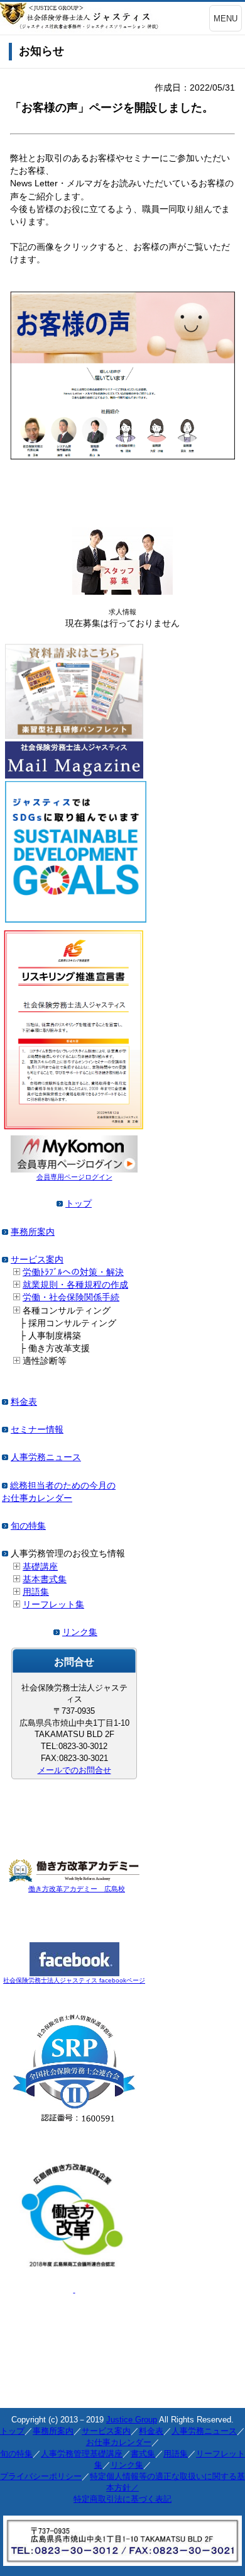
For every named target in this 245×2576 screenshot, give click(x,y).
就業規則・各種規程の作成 (75, 1285)
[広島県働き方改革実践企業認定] (74, 2271)
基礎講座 (40, 1566)
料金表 (24, 1402)
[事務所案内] (5, 1232)
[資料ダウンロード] (74, 736)
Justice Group (132, 2420)
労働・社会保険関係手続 (71, 1297)
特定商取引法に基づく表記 (122, 2499)
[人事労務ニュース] (5, 1457)
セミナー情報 (37, 1429)
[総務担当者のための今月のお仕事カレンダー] (5, 1485)
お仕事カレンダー (119, 2442)
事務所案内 (33, 1232)
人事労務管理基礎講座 (82, 2454)
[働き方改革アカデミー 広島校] (74, 1879)
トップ (79, 1203)
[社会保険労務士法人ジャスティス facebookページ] (74, 1973)
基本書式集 (45, 1579)
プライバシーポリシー (41, 2476)
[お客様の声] (122, 456)
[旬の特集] (5, 1526)
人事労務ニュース (46, 1457)
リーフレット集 (53, 1604)
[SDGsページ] (76, 920)
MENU (226, 19)
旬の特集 (28, 1526)
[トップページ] (60, 1203)
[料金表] (5, 1402)
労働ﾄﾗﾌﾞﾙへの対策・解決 (73, 1272)
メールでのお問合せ (74, 1770)
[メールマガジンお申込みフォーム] (74, 775)
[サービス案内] (5, 1259)
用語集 (36, 1592)
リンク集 (80, 1632)
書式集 (143, 2454)
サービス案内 (37, 1259)
